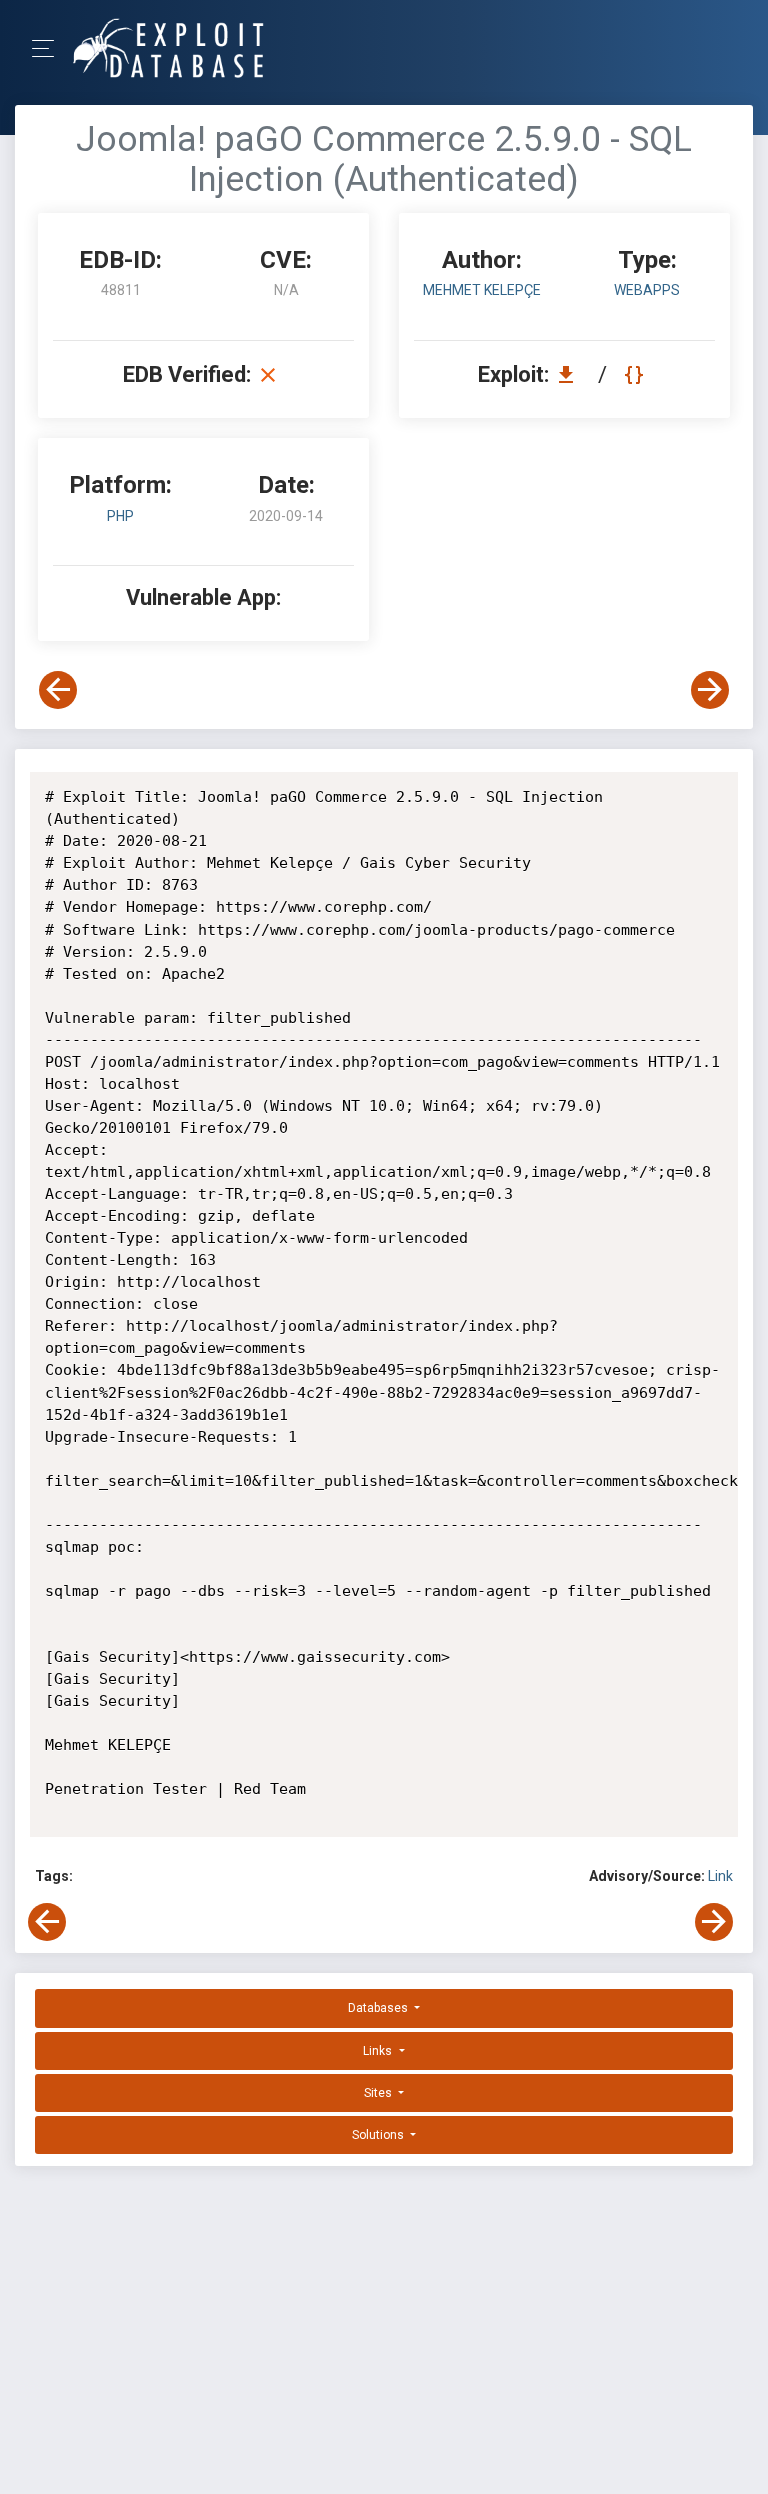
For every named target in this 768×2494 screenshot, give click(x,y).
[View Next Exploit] (710, 690)
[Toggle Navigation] (49, 48)
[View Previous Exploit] (58, 690)
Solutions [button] (379, 2135)
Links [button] (379, 2051)
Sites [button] (379, 2093)
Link (720, 1876)
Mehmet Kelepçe (482, 290)
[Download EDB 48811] (571, 374)
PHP (120, 516)
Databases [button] (379, 2008)
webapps (647, 290)
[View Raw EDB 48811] (636, 374)
